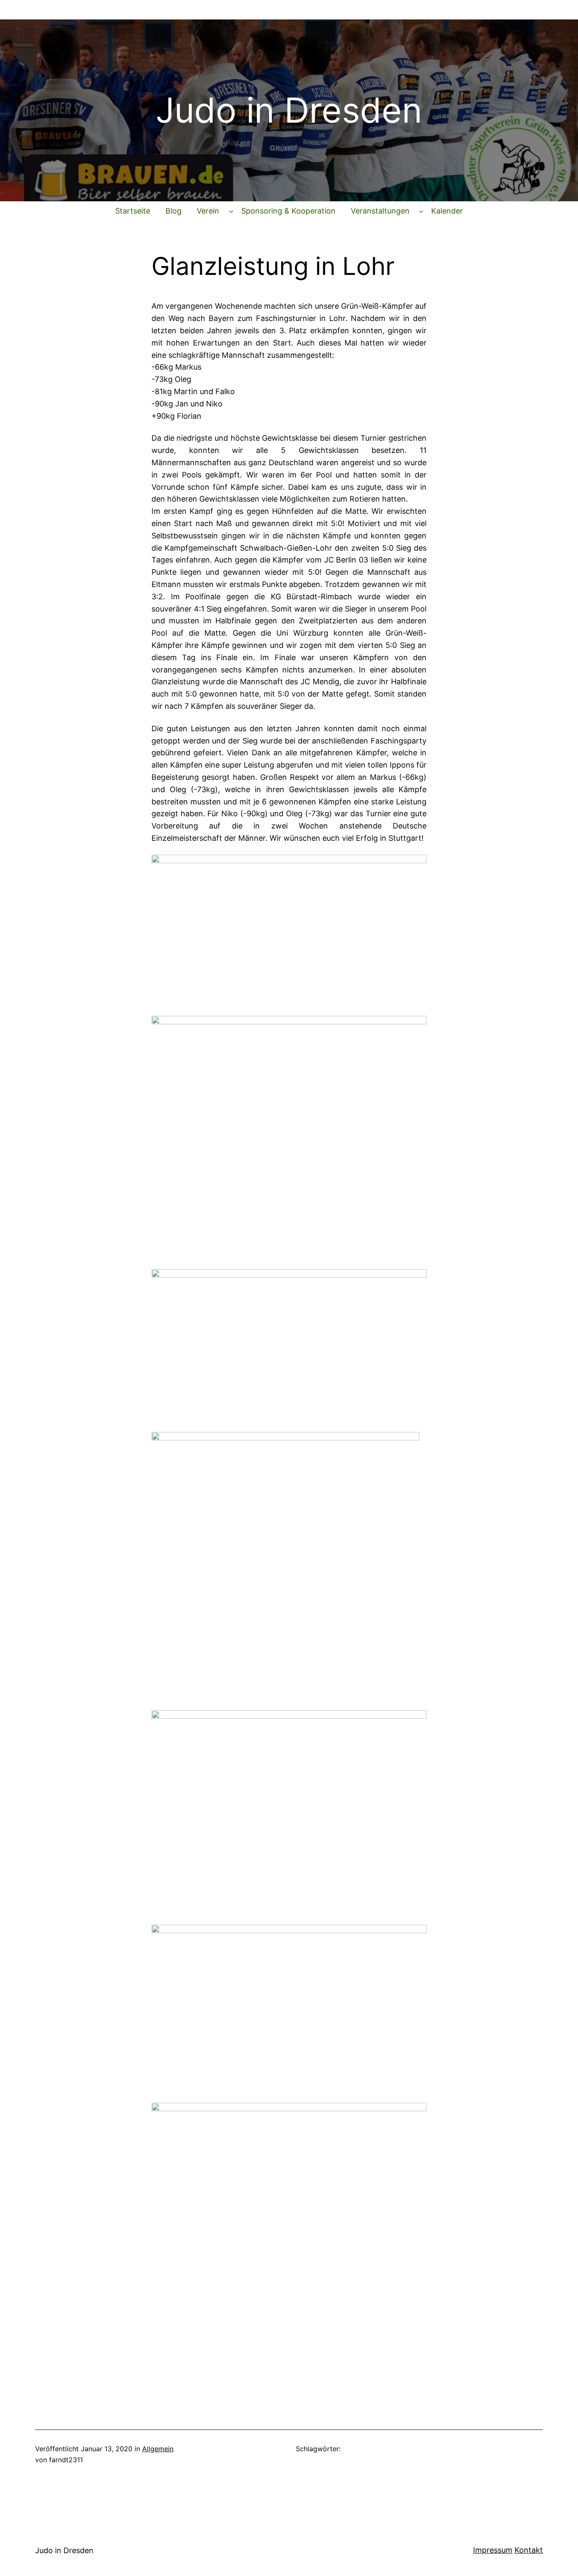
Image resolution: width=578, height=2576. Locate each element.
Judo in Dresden (64, 2550)
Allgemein (158, 2449)
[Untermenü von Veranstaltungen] (421, 211)
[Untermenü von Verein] (231, 211)
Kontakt (529, 2550)
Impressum (493, 2550)
